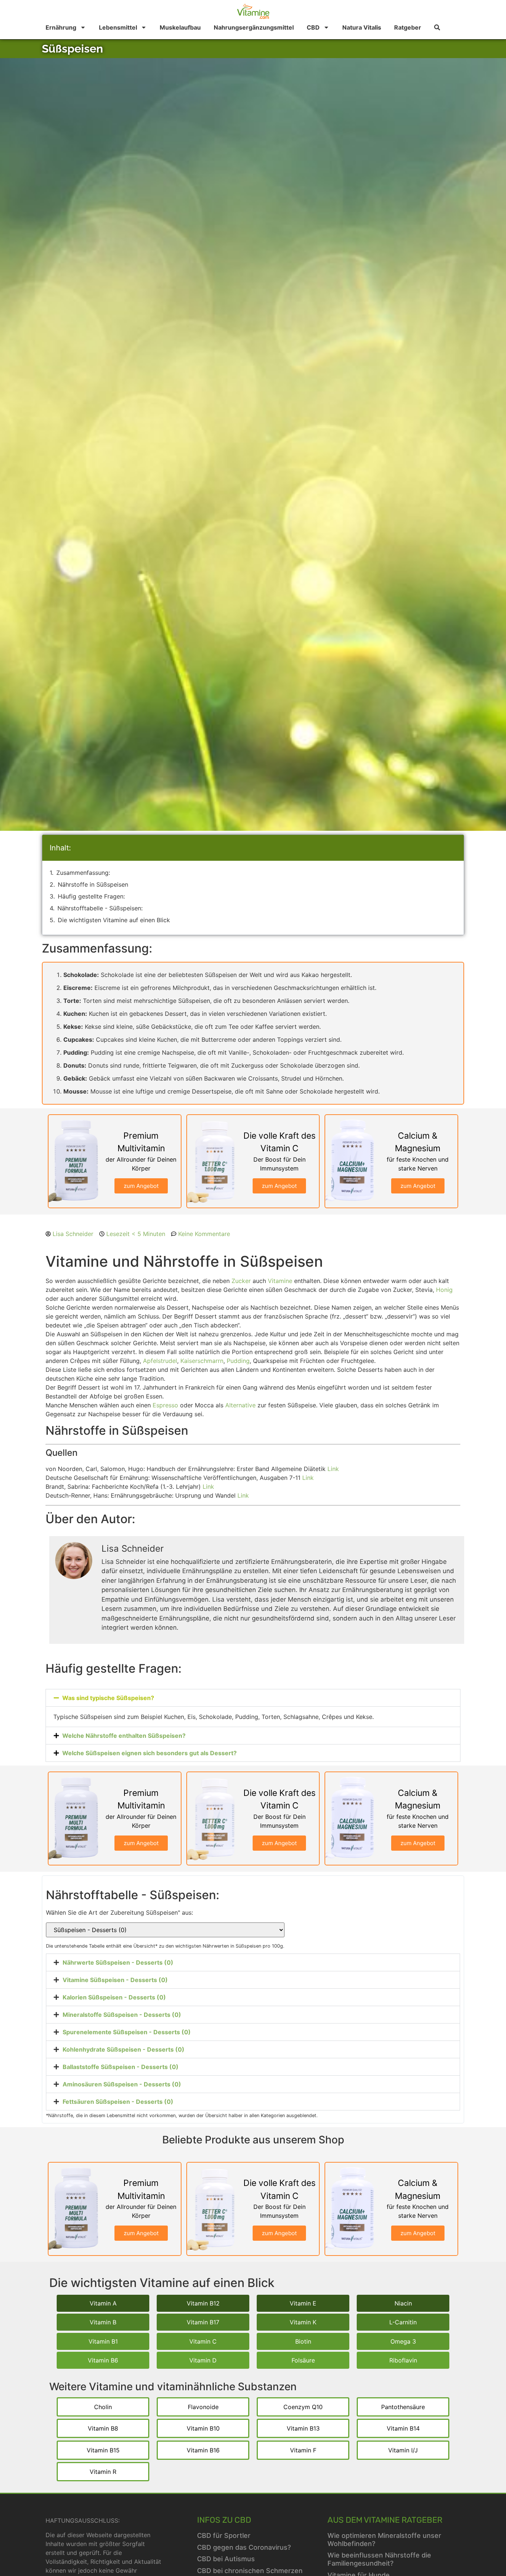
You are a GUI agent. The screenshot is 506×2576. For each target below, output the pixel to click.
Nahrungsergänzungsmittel (254, 27)
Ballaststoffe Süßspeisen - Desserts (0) (121, 2067)
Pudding (238, 1361)
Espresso (165, 1405)
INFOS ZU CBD (224, 2520)
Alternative (240, 1405)
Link (333, 1469)
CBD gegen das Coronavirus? (244, 2547)
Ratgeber (408, 27)
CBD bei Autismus (226, 2559)
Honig (444, 1290)
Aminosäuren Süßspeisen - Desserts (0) (122, 2084)
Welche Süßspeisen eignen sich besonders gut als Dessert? (149, 1753)
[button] (253, 1698)
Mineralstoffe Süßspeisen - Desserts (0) (122, 2015)
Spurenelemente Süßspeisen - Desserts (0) (127, 2032)
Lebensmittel (118, 27)
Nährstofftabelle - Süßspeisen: (100, 908)
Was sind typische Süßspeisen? (108, 1698)
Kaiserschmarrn (202, 1361)
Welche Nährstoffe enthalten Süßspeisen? (124, 1736)
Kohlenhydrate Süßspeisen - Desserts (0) (124, 2049)
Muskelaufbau (180, 27)
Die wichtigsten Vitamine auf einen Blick (114, 920)
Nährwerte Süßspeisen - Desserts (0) (118, 1962)
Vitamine (280, 1281)
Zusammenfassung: (83, 873)
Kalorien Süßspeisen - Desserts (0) (114, 1997)
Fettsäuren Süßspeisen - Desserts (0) (118, 2102)
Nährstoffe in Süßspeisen (93, 884)
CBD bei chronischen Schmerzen (250, 2571)
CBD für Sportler (224, 2535)
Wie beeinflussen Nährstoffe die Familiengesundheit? (379, 2559)
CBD (313, 27)
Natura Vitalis (362, 27)
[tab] (253, 1962)
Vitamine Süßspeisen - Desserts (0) (115, 1980)
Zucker (241, 1281)
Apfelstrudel (160, 1361)
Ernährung (61, 27)
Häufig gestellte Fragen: (91, 896)
